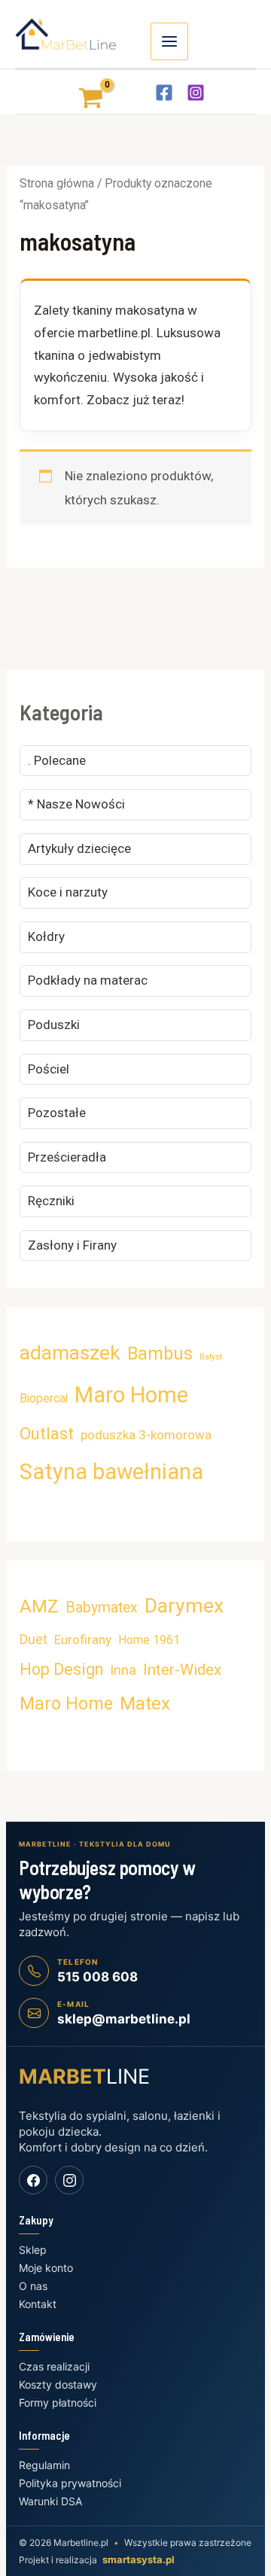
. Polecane (57, 760)
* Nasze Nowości (76, 804)
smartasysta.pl (139, 2559)
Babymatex (102, 1608)
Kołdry (46, 936)
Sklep (33, 2250)
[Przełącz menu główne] (169, 41)
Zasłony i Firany (72, 1245)
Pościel (49, 1069)
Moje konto (46, 2268)
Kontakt (38, 2304)
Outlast (47, 1433)
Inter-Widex (182, 1670)
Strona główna (57, 183)
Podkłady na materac (88, 980)
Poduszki (54, 1025)
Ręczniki (51, 1201)
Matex (145, 1703)
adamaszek (70, 1353)
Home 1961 (149, 1640)
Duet (33, 1639)
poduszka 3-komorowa (146, 1435)
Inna (123, 1670)
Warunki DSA (50, 2501)
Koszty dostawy (58, 2384)
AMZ (39, 1606)
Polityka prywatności (70, 2483)
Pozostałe (57, 1113)
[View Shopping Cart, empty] (78, 91)
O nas (33, 2286)
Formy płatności (58, 2402)
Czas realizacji (54, 2366)
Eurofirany (83, 1640)
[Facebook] (164, 93)
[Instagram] (196, 93)
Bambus (160, 1353)
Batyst (211, 1357)
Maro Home (131, 1395)
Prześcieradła (67, 1157)
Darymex (184, 1606)
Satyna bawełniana (111, 1472)
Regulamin (44, 2465)
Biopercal (44, 1398)
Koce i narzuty (68, 892)
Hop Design (61, 1669)
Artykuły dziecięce (79, 848)
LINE (84, 2077)
